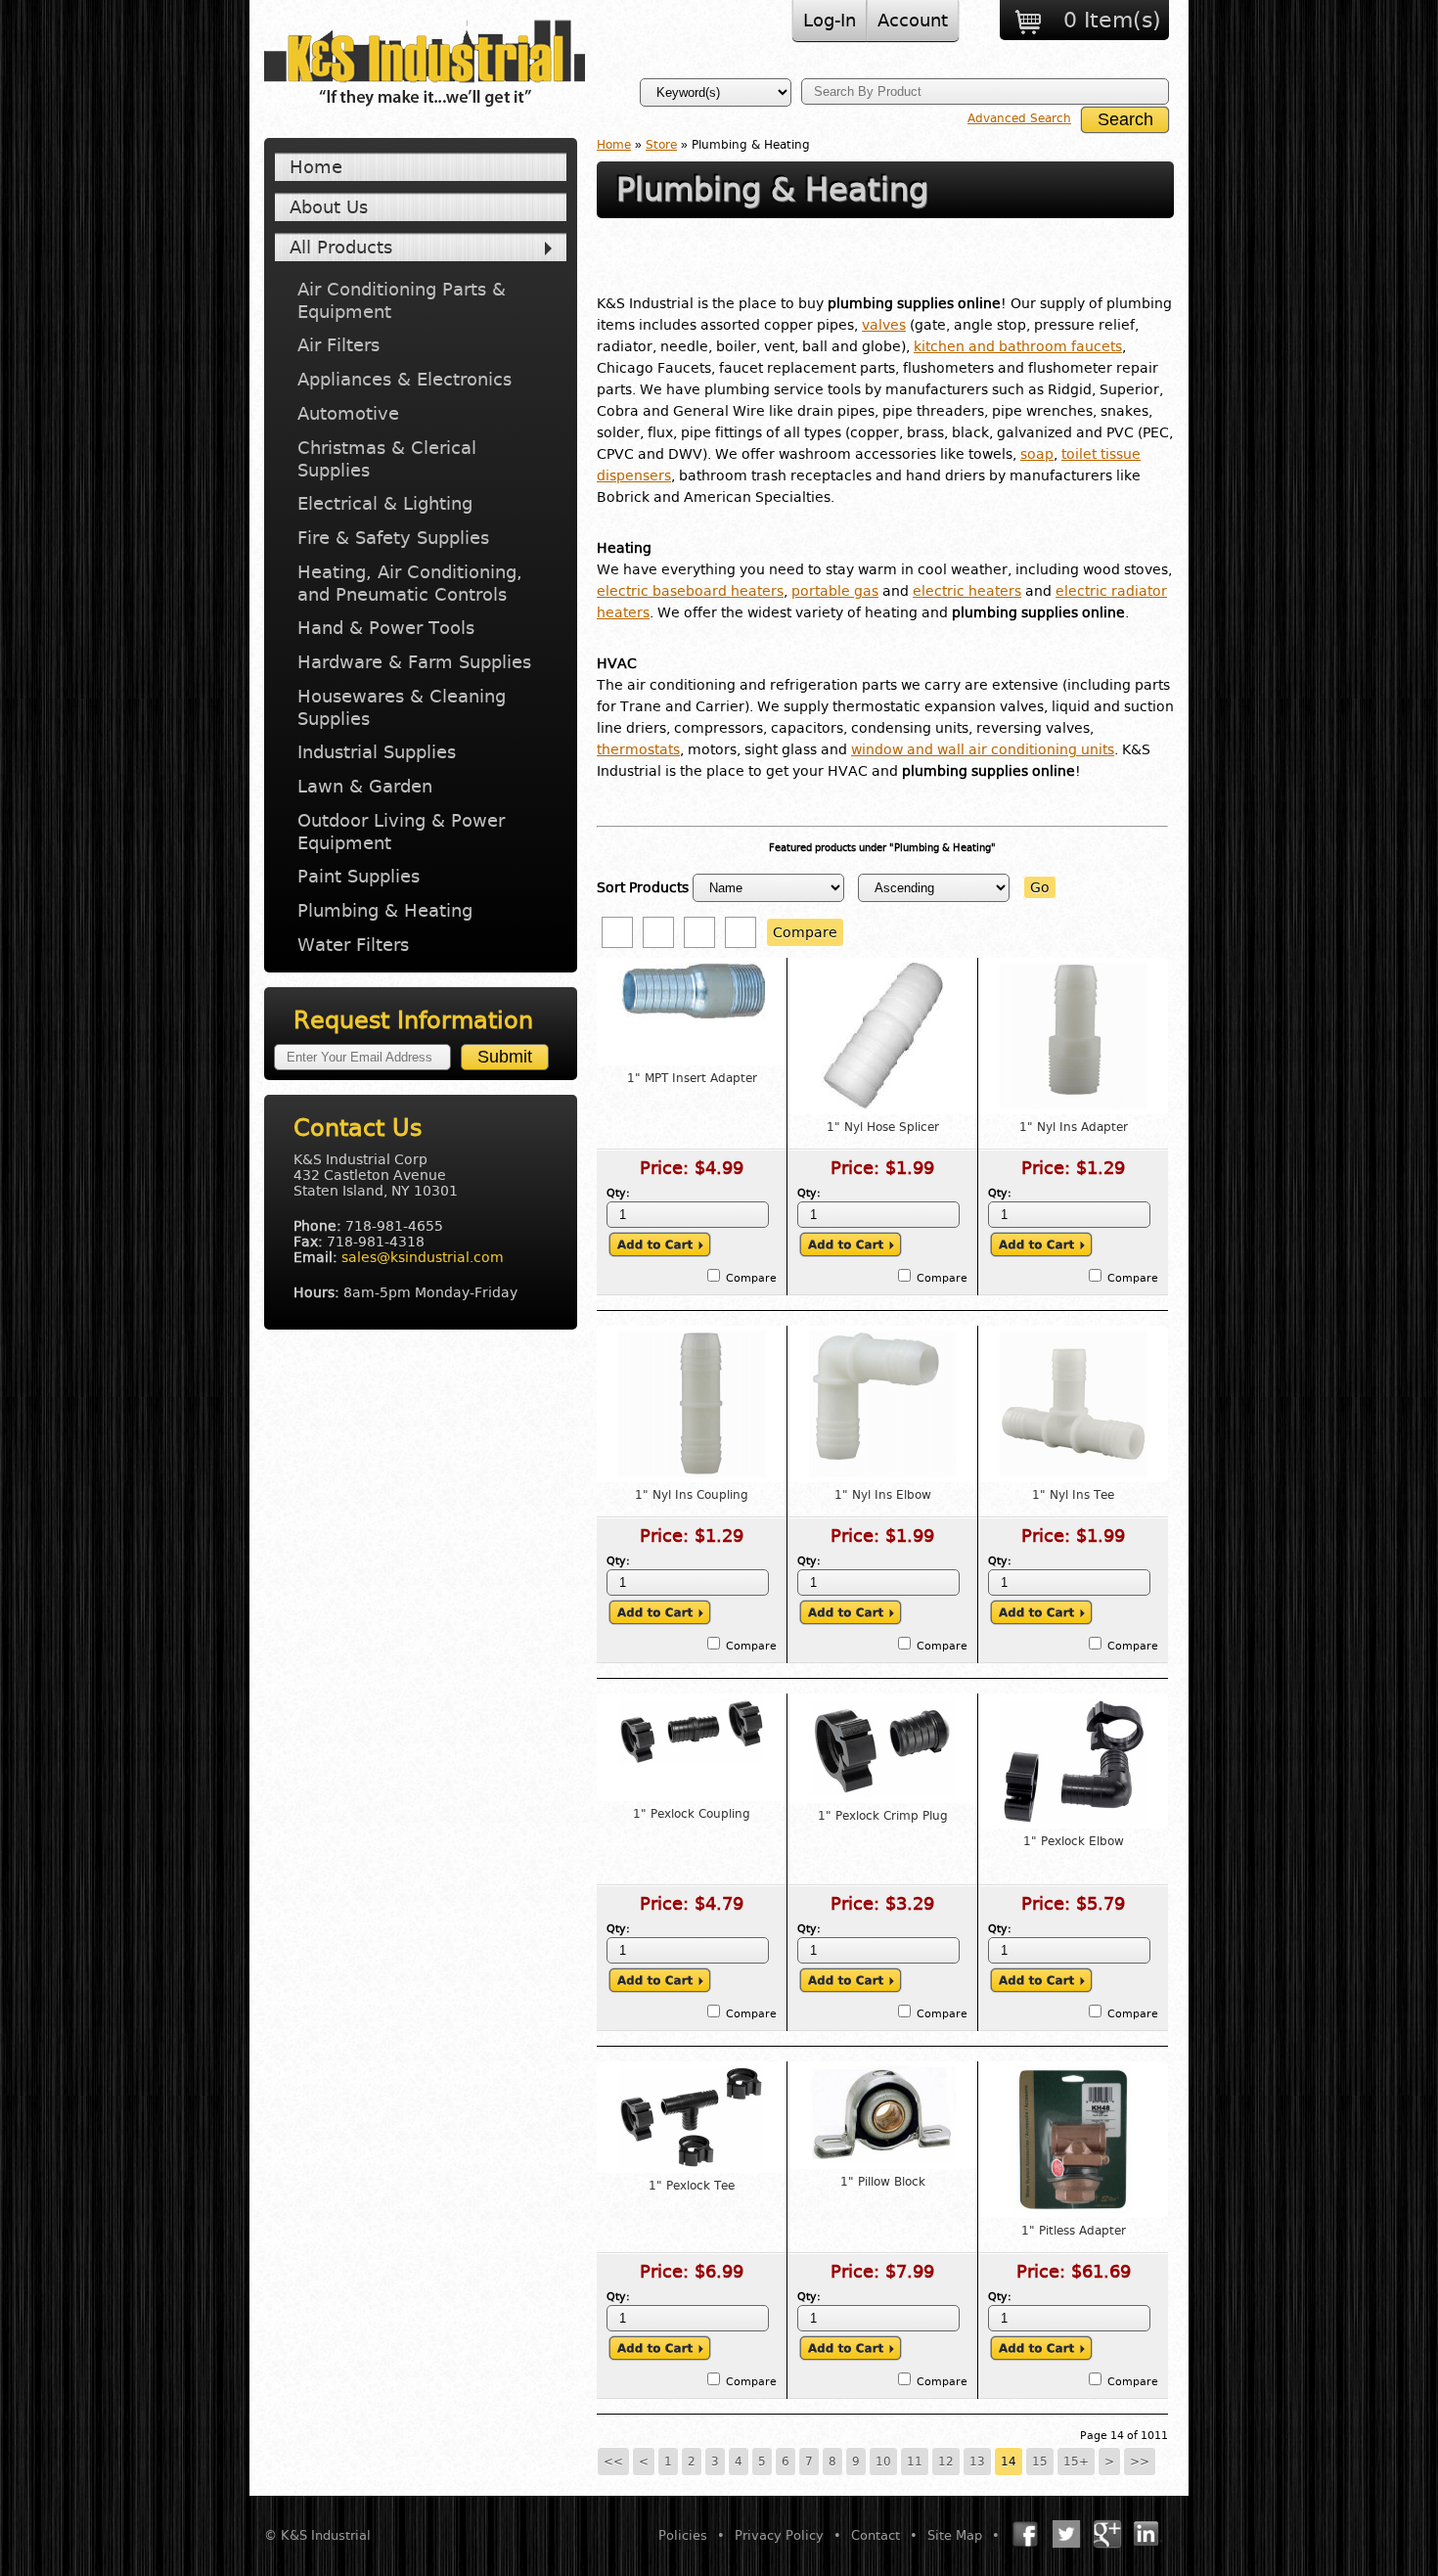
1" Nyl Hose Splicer (883, 1127)
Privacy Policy (779, 2535)
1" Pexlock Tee (692, 2186)
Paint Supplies (359, 876)
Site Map (955, 2535)
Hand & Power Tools (386, 628)
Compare (805, 932)
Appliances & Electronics (404, 379)
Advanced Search (1019, 118)
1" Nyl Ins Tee (1073, 1495)
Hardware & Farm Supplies (414, 662)
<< (613, 2462)
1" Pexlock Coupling (692, 1814)
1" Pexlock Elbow (1074, 1841)
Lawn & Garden (365, 786)
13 (977, 2462)
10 (883, 2462)
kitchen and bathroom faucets (1018, 346)
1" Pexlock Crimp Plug (883, 1816)
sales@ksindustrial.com (423, 1257)
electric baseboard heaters (690, 591)
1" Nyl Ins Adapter (1074, 1127)
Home (316, 167)
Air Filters (338, 345)
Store (661, 145)
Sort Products (643, 887)
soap (1037, 454)
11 (915, 2462)
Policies (683, 2535)
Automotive (348, 413)
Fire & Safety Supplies (393, 538)
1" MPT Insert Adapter (692, 1078)
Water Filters (353, 945)
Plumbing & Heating (385, 910)
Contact (876, 2535)
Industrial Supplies (377, 752)
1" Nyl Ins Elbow (883, 1495)
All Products (341, 247)
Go (1040, 887)
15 (1040, 2462)
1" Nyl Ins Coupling (692, 1495)
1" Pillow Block (883, 2182)
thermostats (638, 749)
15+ (1076, 2462)
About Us (329, 207)
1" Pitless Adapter (1074, 2231)
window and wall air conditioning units (983, 749)
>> (1140, 2462)
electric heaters (967, 591)
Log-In (830, 20)
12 (946, 2462)
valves (884, 325)
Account (913, 20)
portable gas (835, 591)
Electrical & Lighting (385, 503)
